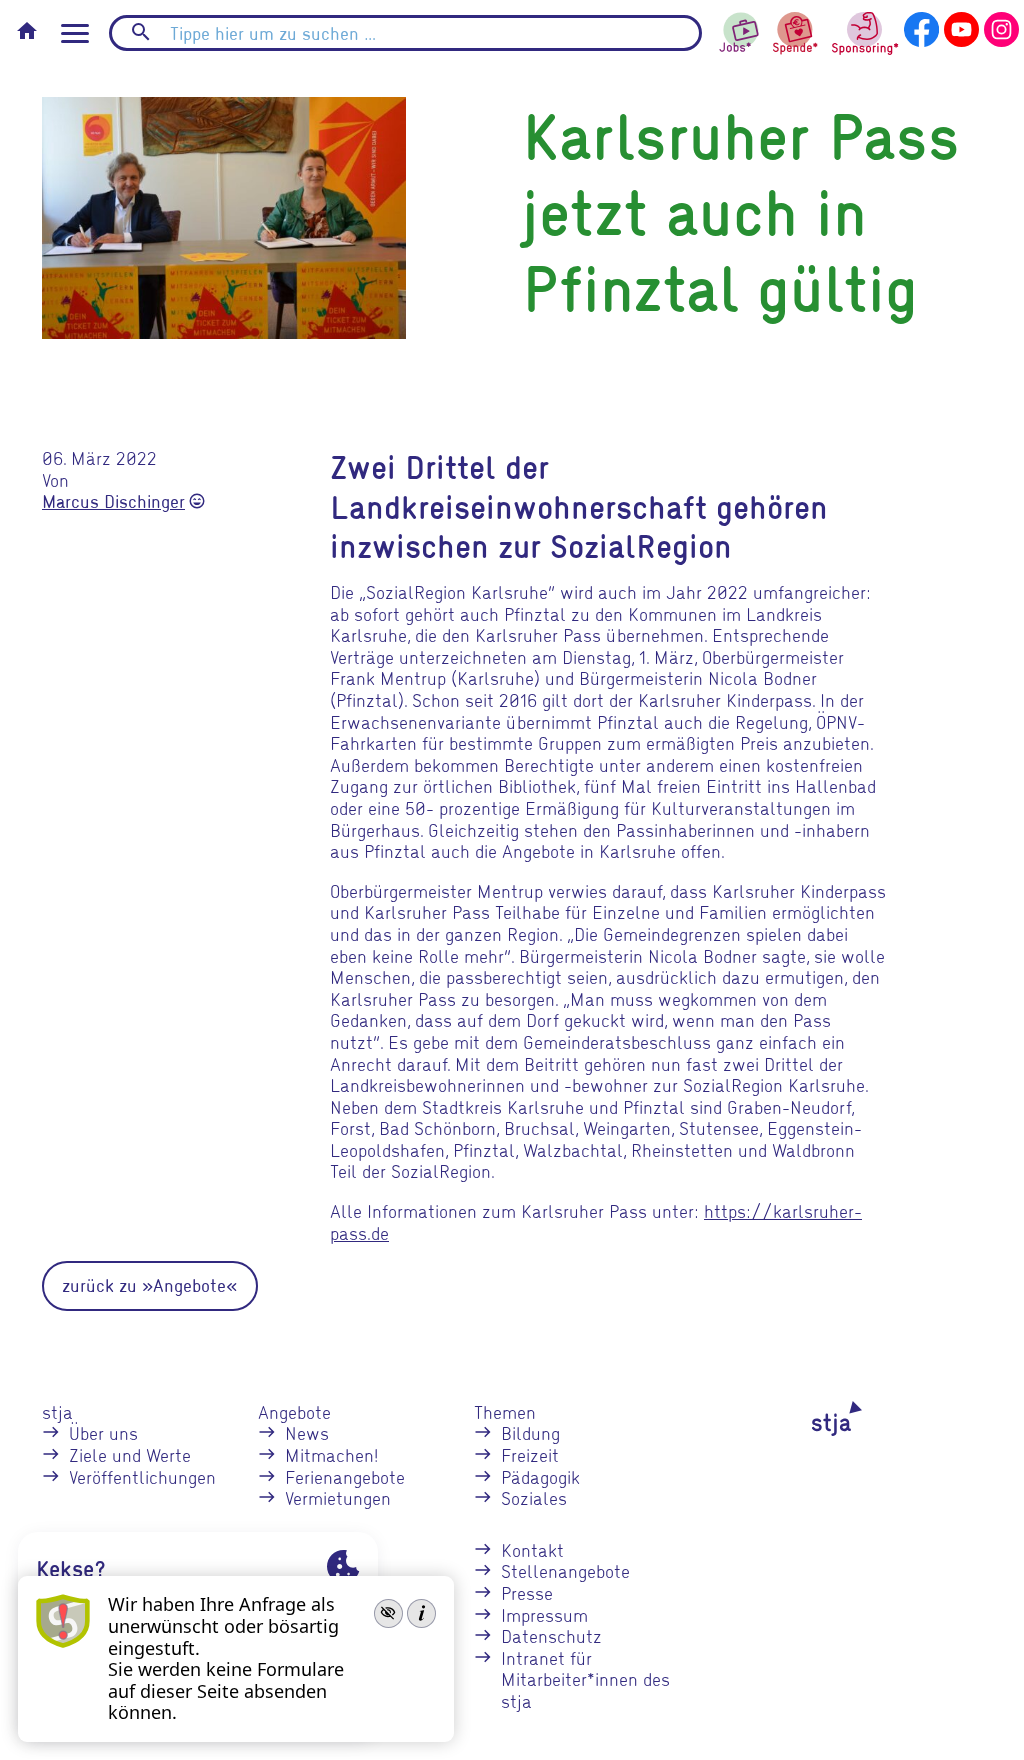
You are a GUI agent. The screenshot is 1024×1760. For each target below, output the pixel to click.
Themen (505, 1411)
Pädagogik (540, 1476)
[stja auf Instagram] (1001, 26)
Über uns (103, 1432)
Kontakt (532, 1549)
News (307, 1432)
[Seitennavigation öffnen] (75, 33)
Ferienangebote (345, 1476)
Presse (527, 1592)
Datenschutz (551, 1635)
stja (57, 1411)
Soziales (534, 1497)
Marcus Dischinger (113, 502)
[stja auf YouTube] (961, 26)
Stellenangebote (565, 1570)
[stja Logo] (812, 1418)
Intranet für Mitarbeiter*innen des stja (585, 1679)
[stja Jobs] (740, 27)
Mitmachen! (331, 1454)
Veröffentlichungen (142, 1476)
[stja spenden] (795, 30)
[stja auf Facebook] (921, 26)
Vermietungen (338, 1497)
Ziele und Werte (130, 1454)
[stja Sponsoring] (865, 30)
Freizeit (530, 1454)
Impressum (544, 1614)
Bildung (530, 1432)
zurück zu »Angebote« (150, 1285)
